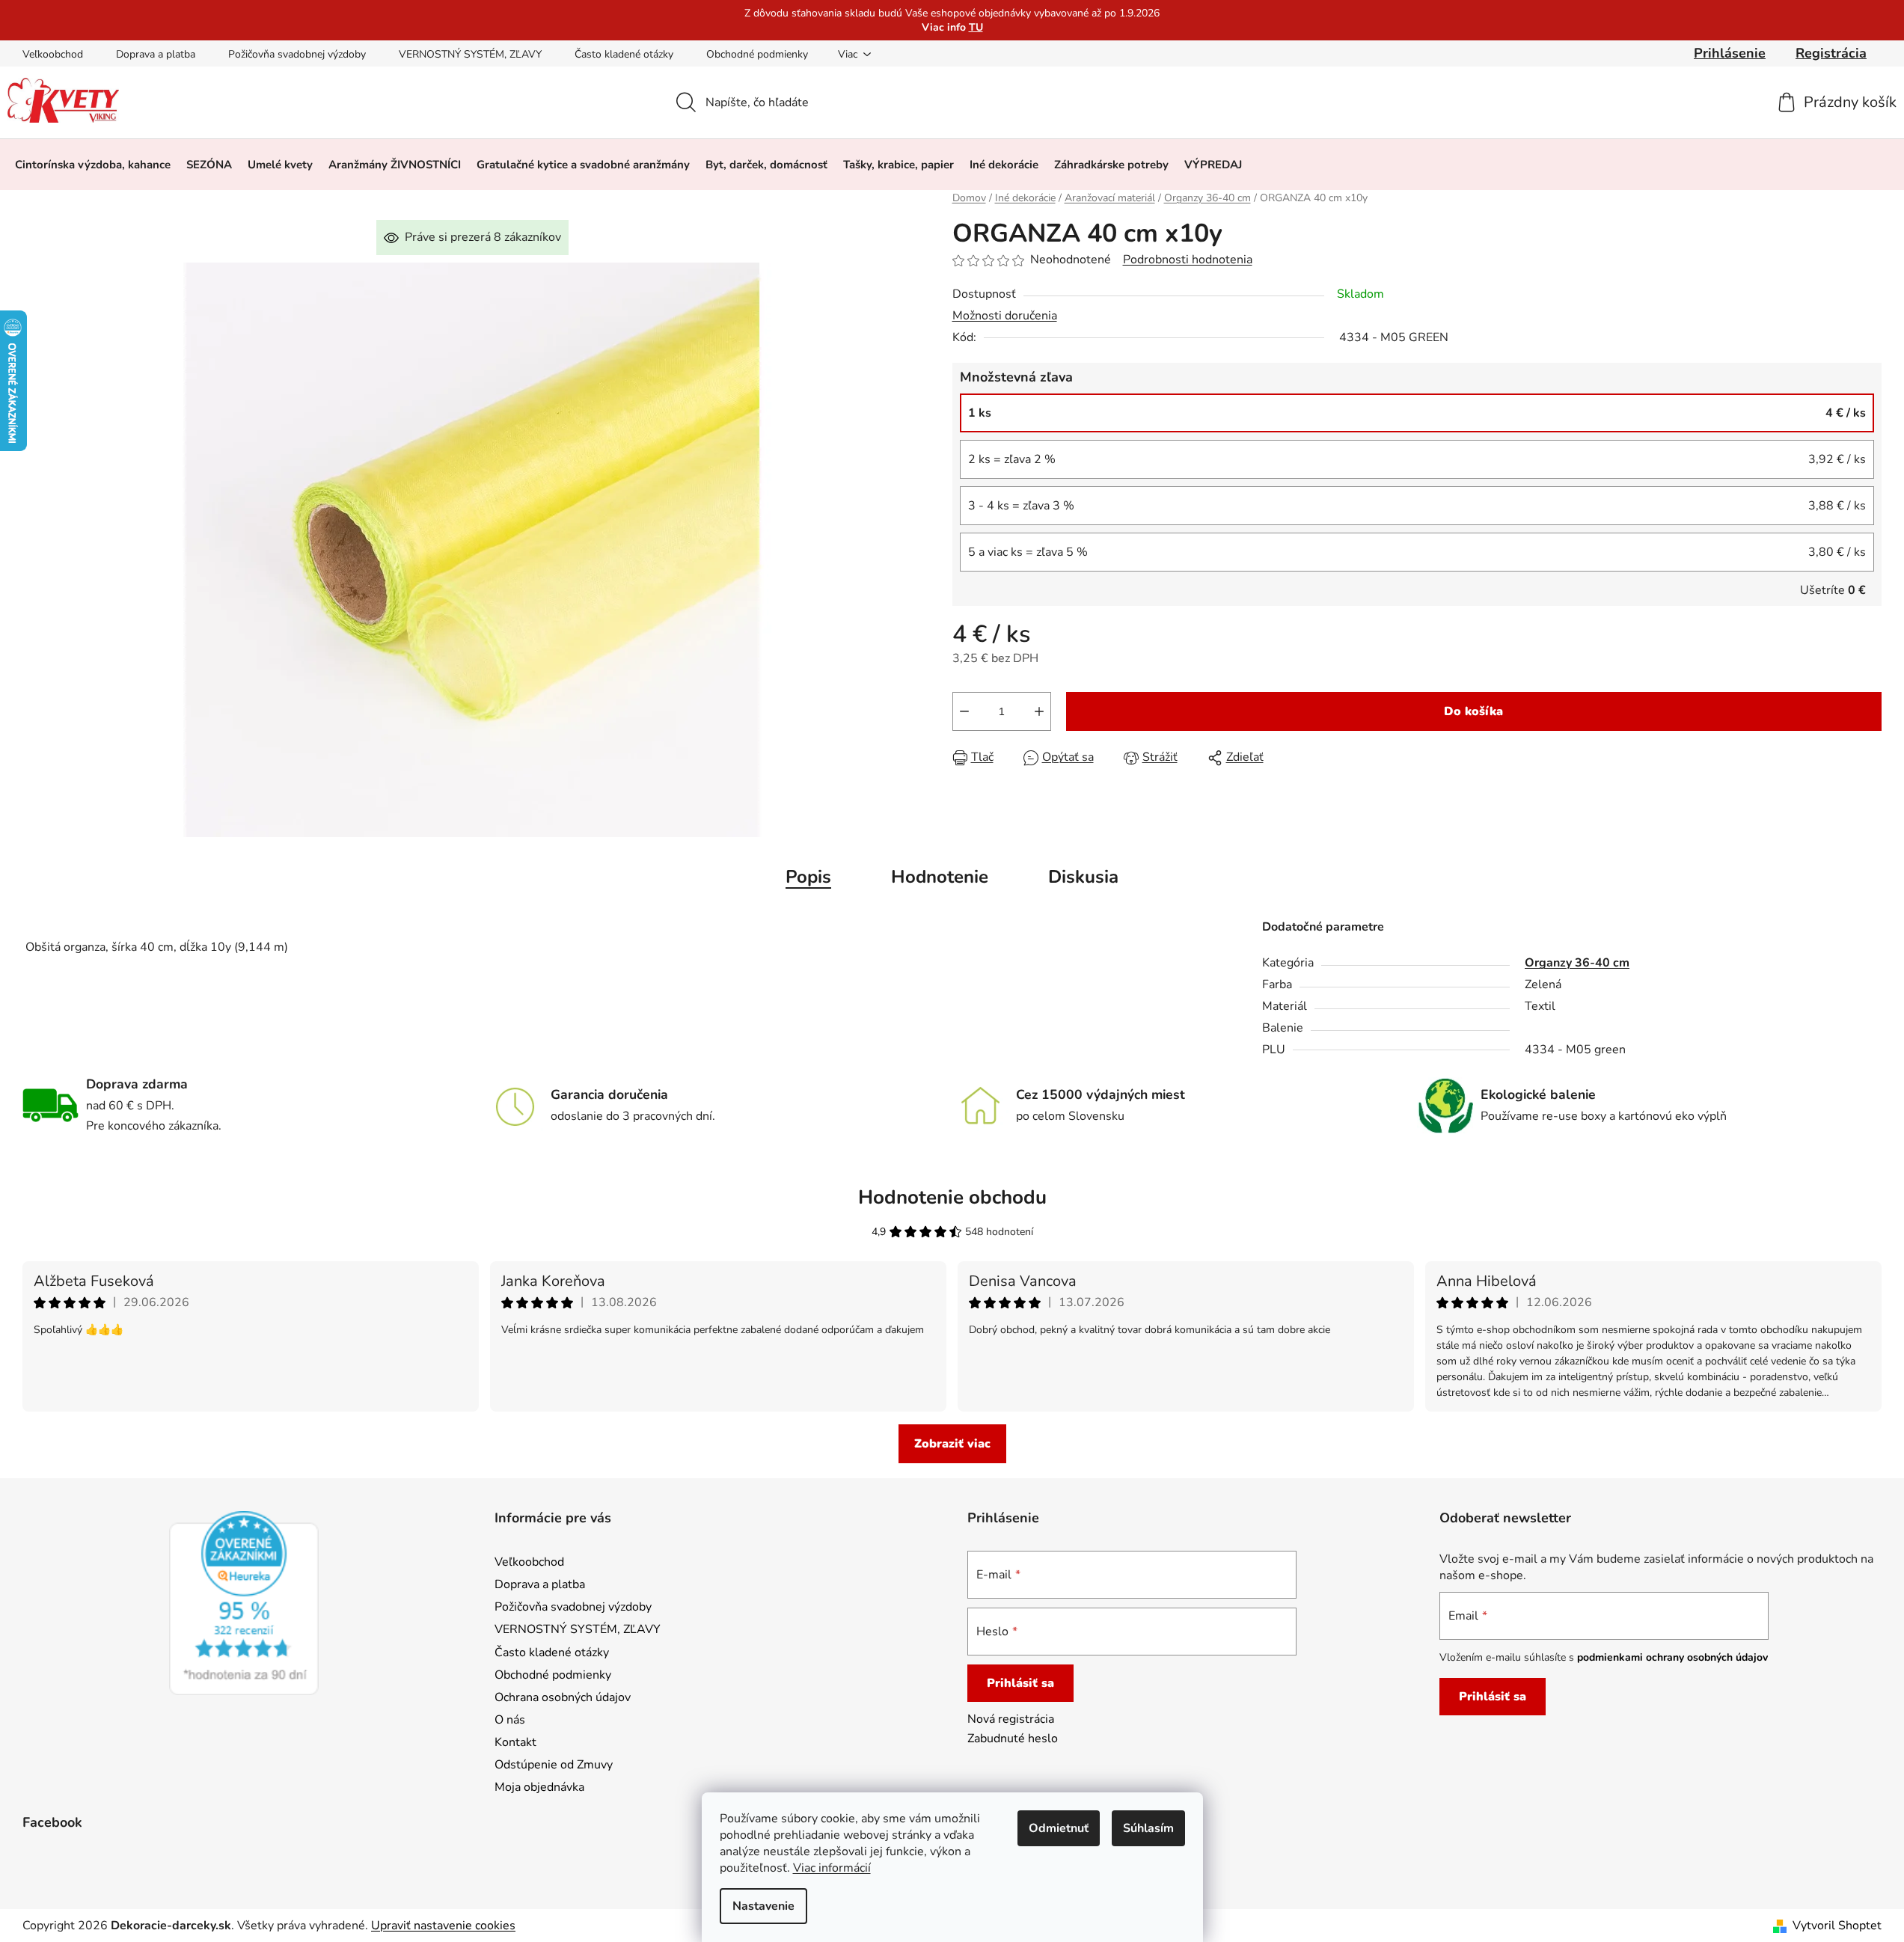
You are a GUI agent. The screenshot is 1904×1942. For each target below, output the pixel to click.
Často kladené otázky (624, 54)
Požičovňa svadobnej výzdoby (297, 54)
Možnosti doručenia (1005, 316)
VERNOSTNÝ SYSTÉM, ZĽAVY (470, 54)
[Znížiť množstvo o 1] (964, 711)
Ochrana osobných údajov (563, 1697)
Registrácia (1831, 53)
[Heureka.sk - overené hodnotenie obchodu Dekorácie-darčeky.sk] (244, 1603)
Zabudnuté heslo (1013, 1739)
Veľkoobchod (53, 54)
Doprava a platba (156, 54)
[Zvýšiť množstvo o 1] (1039, 711)
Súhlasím (1148, 1828)
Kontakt (515, 1742)
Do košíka (1473, 711)
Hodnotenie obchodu (952, 1197)
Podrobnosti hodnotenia (1188, 260)
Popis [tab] (808, 877)
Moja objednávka (539, 1787)
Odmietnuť (1059, 1828)
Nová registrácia (1011, 1719)
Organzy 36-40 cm (1577, 963)
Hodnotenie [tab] (940, 877)
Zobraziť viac (952, 1444)
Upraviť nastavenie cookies (443, 1926)
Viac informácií (832, 1868)
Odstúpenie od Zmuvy (554, 1765)
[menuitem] (93, 165)
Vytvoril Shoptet (1837, 1926)
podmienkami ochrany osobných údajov (1672, 1657)
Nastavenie (763, 1906)
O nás (510, 1720)
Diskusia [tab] (1083, 877)
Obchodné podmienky (757, 54)
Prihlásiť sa (1020, 1683)
